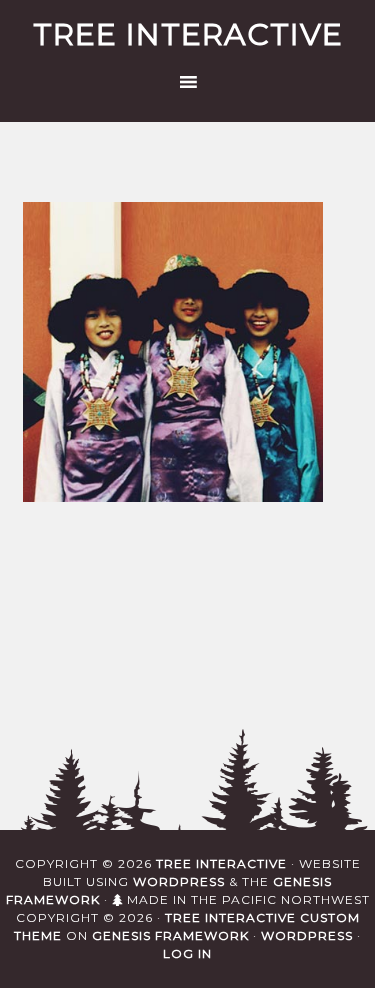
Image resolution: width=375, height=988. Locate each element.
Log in (187, 953)
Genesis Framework (170, 935)
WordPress (179, 881)
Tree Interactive (188, 34)
